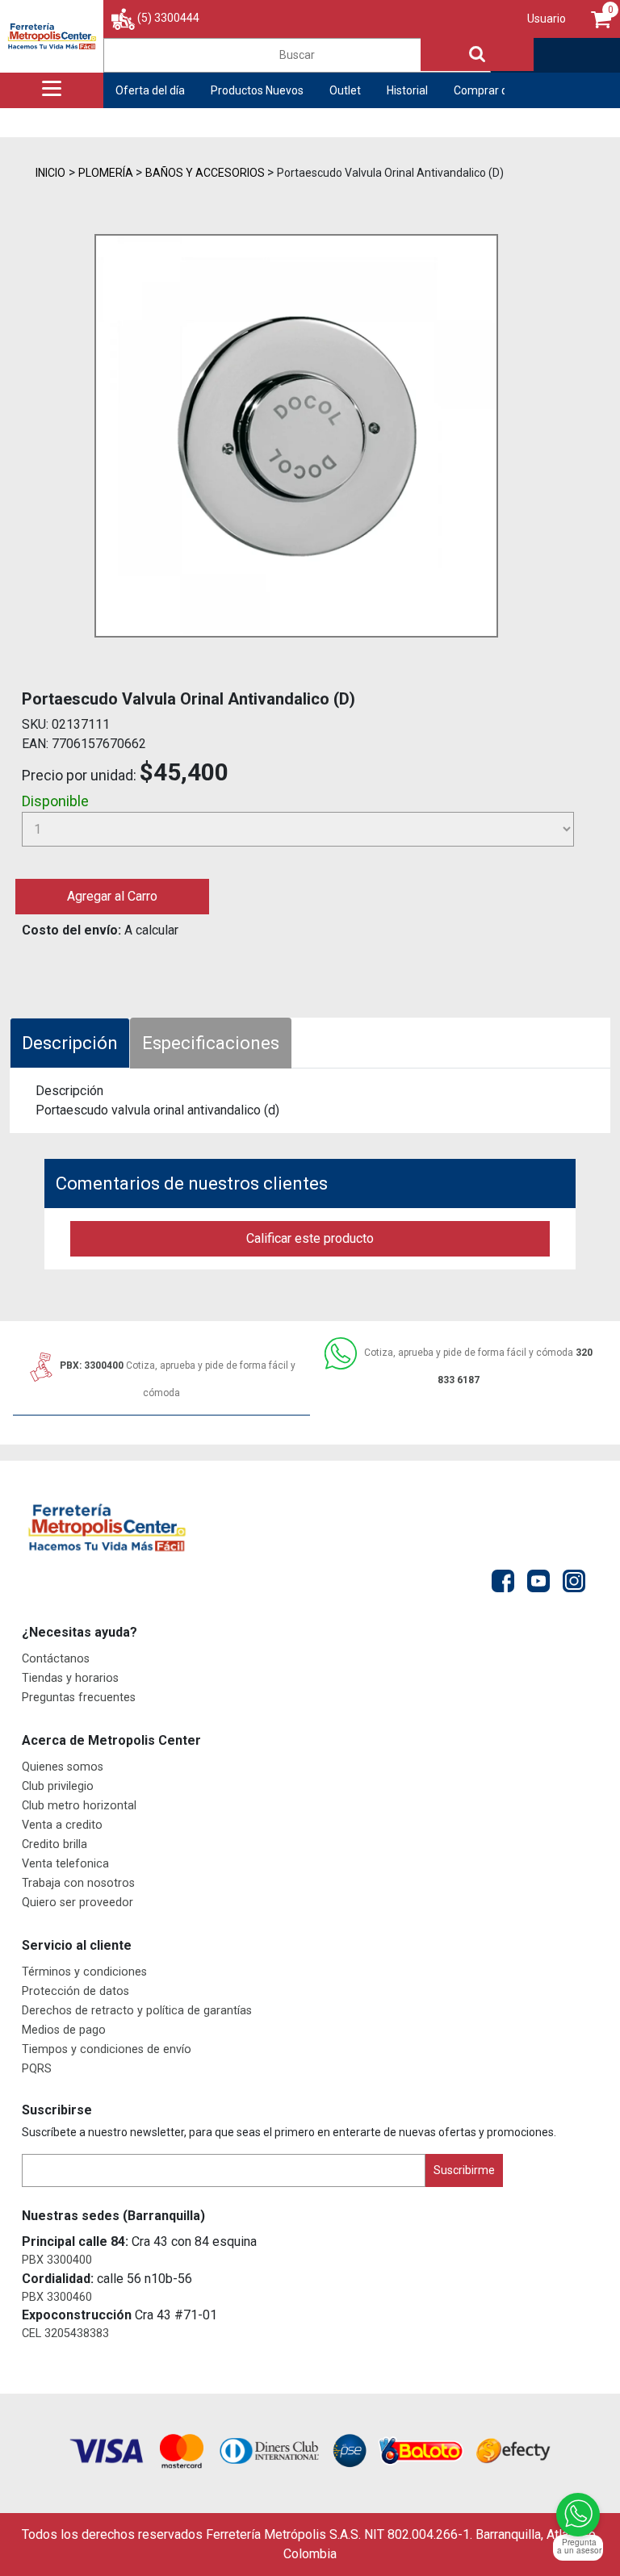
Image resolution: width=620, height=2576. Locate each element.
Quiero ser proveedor (77, 1903)
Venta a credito (62, 1825)
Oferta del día (150, 90)
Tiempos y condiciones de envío (107, 2049)
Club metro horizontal (79, 1806)
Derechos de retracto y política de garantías (137, 2011)
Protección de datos (75, 1991)
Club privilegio (58, 1786)
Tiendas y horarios (70, 1678)
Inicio (50, 173)
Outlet (345, 90)
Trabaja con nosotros (78, 1883)
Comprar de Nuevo (501, 90)
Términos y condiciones (84, 1972)
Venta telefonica (65, 1864)
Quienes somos (63, 1767)
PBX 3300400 (57, 2260)
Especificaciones (211, 1043)
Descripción (70, 1043)
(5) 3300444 (168, 18)
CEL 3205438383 (65, 2333)
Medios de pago (64, 2030)
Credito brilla (54, 1844)
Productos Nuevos (257, 90)
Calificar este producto (310, 1238)
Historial (407, 90)
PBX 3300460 (57, 2297)
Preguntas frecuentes (79, 1698)
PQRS (37, 2069)
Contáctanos (56, 1659)
